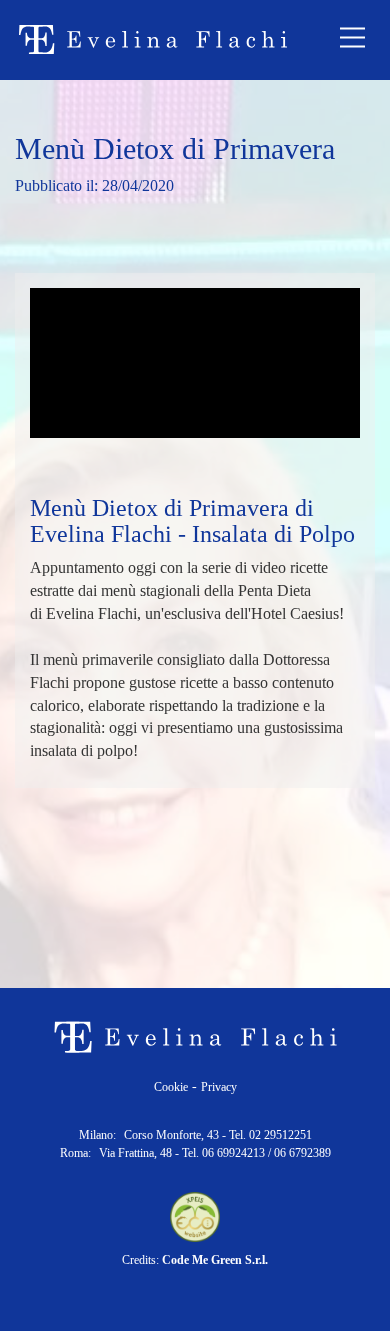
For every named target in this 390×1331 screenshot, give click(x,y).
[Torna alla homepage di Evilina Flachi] (152, 40)
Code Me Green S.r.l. (215, 1260)
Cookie (171, 1087)
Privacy (219, 1087)
